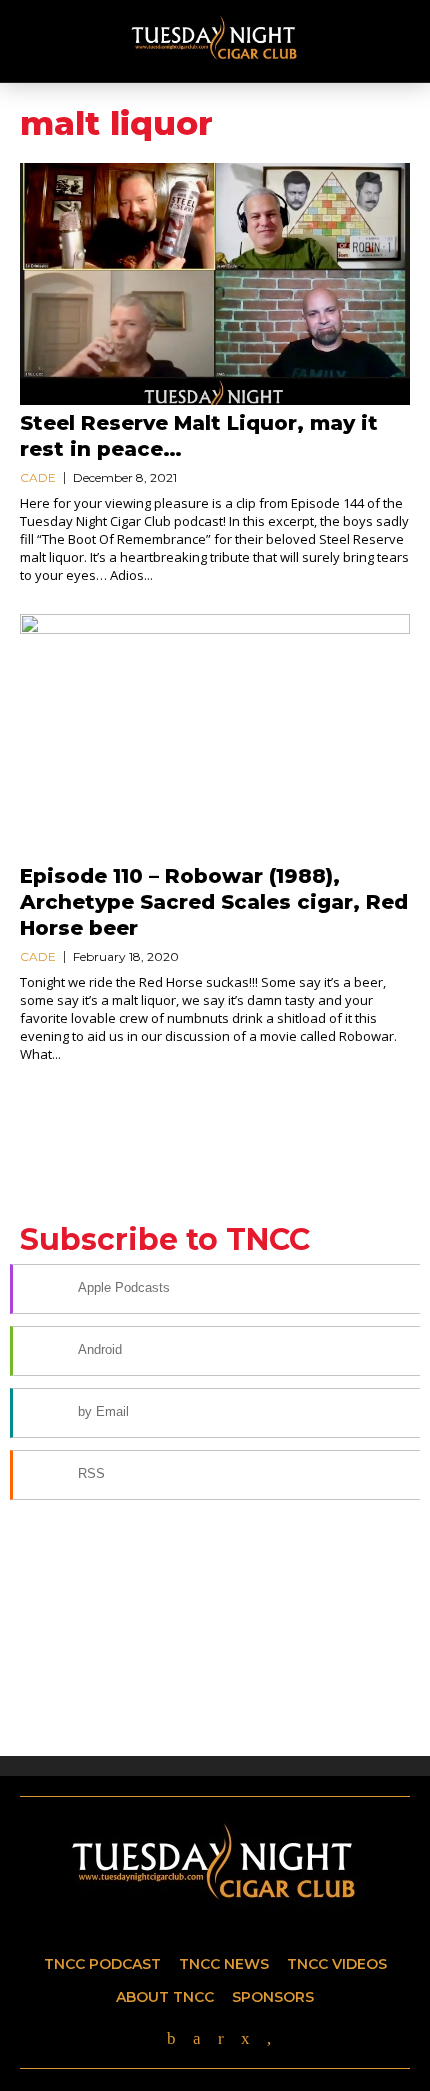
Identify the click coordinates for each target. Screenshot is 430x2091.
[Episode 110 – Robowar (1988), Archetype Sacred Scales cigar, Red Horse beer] (215, 735)
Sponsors (273, 1997)
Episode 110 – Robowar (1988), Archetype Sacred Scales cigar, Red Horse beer (214, 902)
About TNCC (165, 1997)
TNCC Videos (337, 1964)
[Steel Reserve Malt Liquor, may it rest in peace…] (215, 284)
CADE (38, 477)
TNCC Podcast (102, 1964)
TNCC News (224, 1964)
